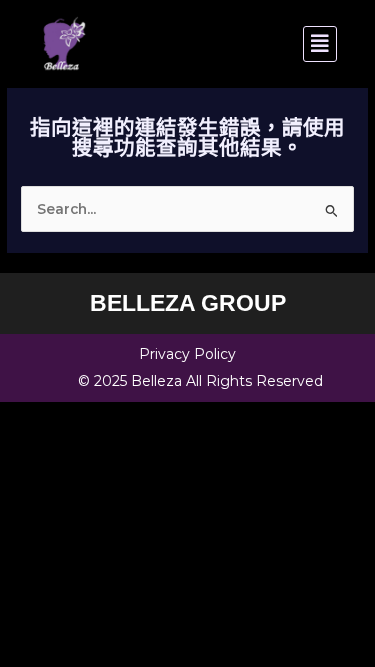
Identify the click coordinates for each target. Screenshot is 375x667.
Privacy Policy (187, 354)
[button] (265, 44)
